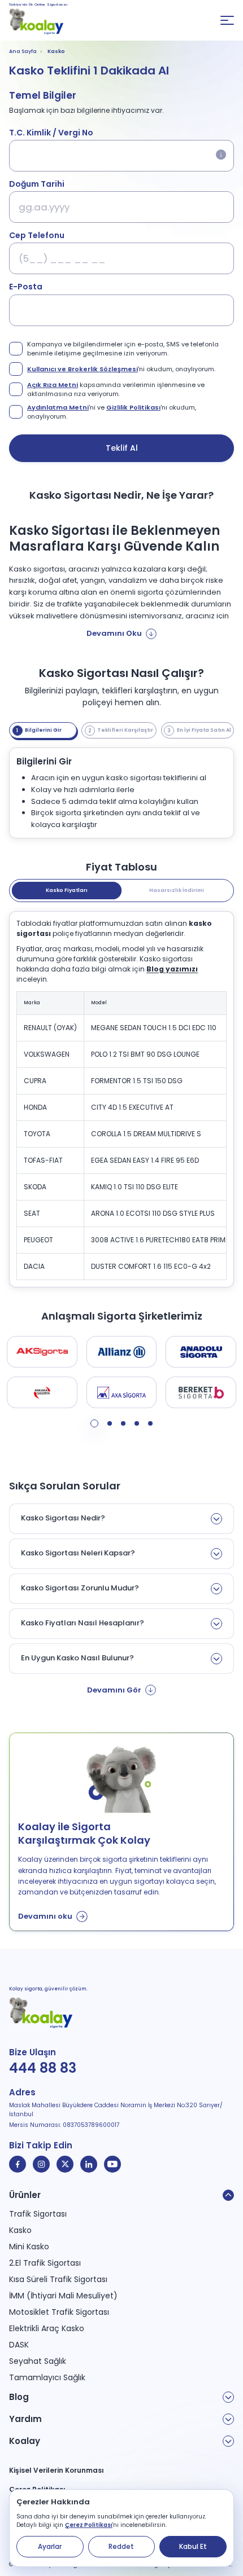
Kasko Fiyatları (67, 890)
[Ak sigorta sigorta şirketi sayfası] (42, 1352)
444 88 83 (43, 2068)
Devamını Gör (114, 1690)
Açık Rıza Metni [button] (53, 385)
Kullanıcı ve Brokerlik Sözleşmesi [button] (83, 369)
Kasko (20, 2230)
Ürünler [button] (25, 2195)
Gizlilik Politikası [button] (133, 407)
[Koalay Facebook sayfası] (18, 2164)
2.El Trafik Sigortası (45, 2263)
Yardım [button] (25, 2419)
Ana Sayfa (23, 51)
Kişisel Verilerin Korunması (57, 2470)
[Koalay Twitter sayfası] (65, 2164)
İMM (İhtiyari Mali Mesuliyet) (63, 2296)
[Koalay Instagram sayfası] (41, 2164)
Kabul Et (193, 2546)
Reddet (121, 2546)
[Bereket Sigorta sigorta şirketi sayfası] (201, 1392)
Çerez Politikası (89, 2525)
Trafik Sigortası (38, 2214)
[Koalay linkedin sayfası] (89, 2164)
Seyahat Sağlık (38, 2361)
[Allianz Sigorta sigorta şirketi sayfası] (122, 1352)
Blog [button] (19, 2397)
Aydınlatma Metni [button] (58, 407)
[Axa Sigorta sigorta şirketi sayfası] (122, 1392)
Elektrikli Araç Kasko (47, 2328)
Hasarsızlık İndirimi (177, 890)
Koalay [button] (25, 2441)
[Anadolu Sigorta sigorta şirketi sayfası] (201, 1352)
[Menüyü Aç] (227, 20)
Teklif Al (122, 448)
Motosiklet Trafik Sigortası (59, 2312)
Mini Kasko (29, 2247)
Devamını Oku (114, 633)
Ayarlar (50, 2546)
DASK (19, 2345)
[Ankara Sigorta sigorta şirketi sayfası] (42, 1392)
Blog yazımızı (172, 969)
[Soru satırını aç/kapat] (216, 1519)
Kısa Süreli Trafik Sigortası (58, 2279)
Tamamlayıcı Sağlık (47, 2377)
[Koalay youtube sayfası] (112, 2164)
